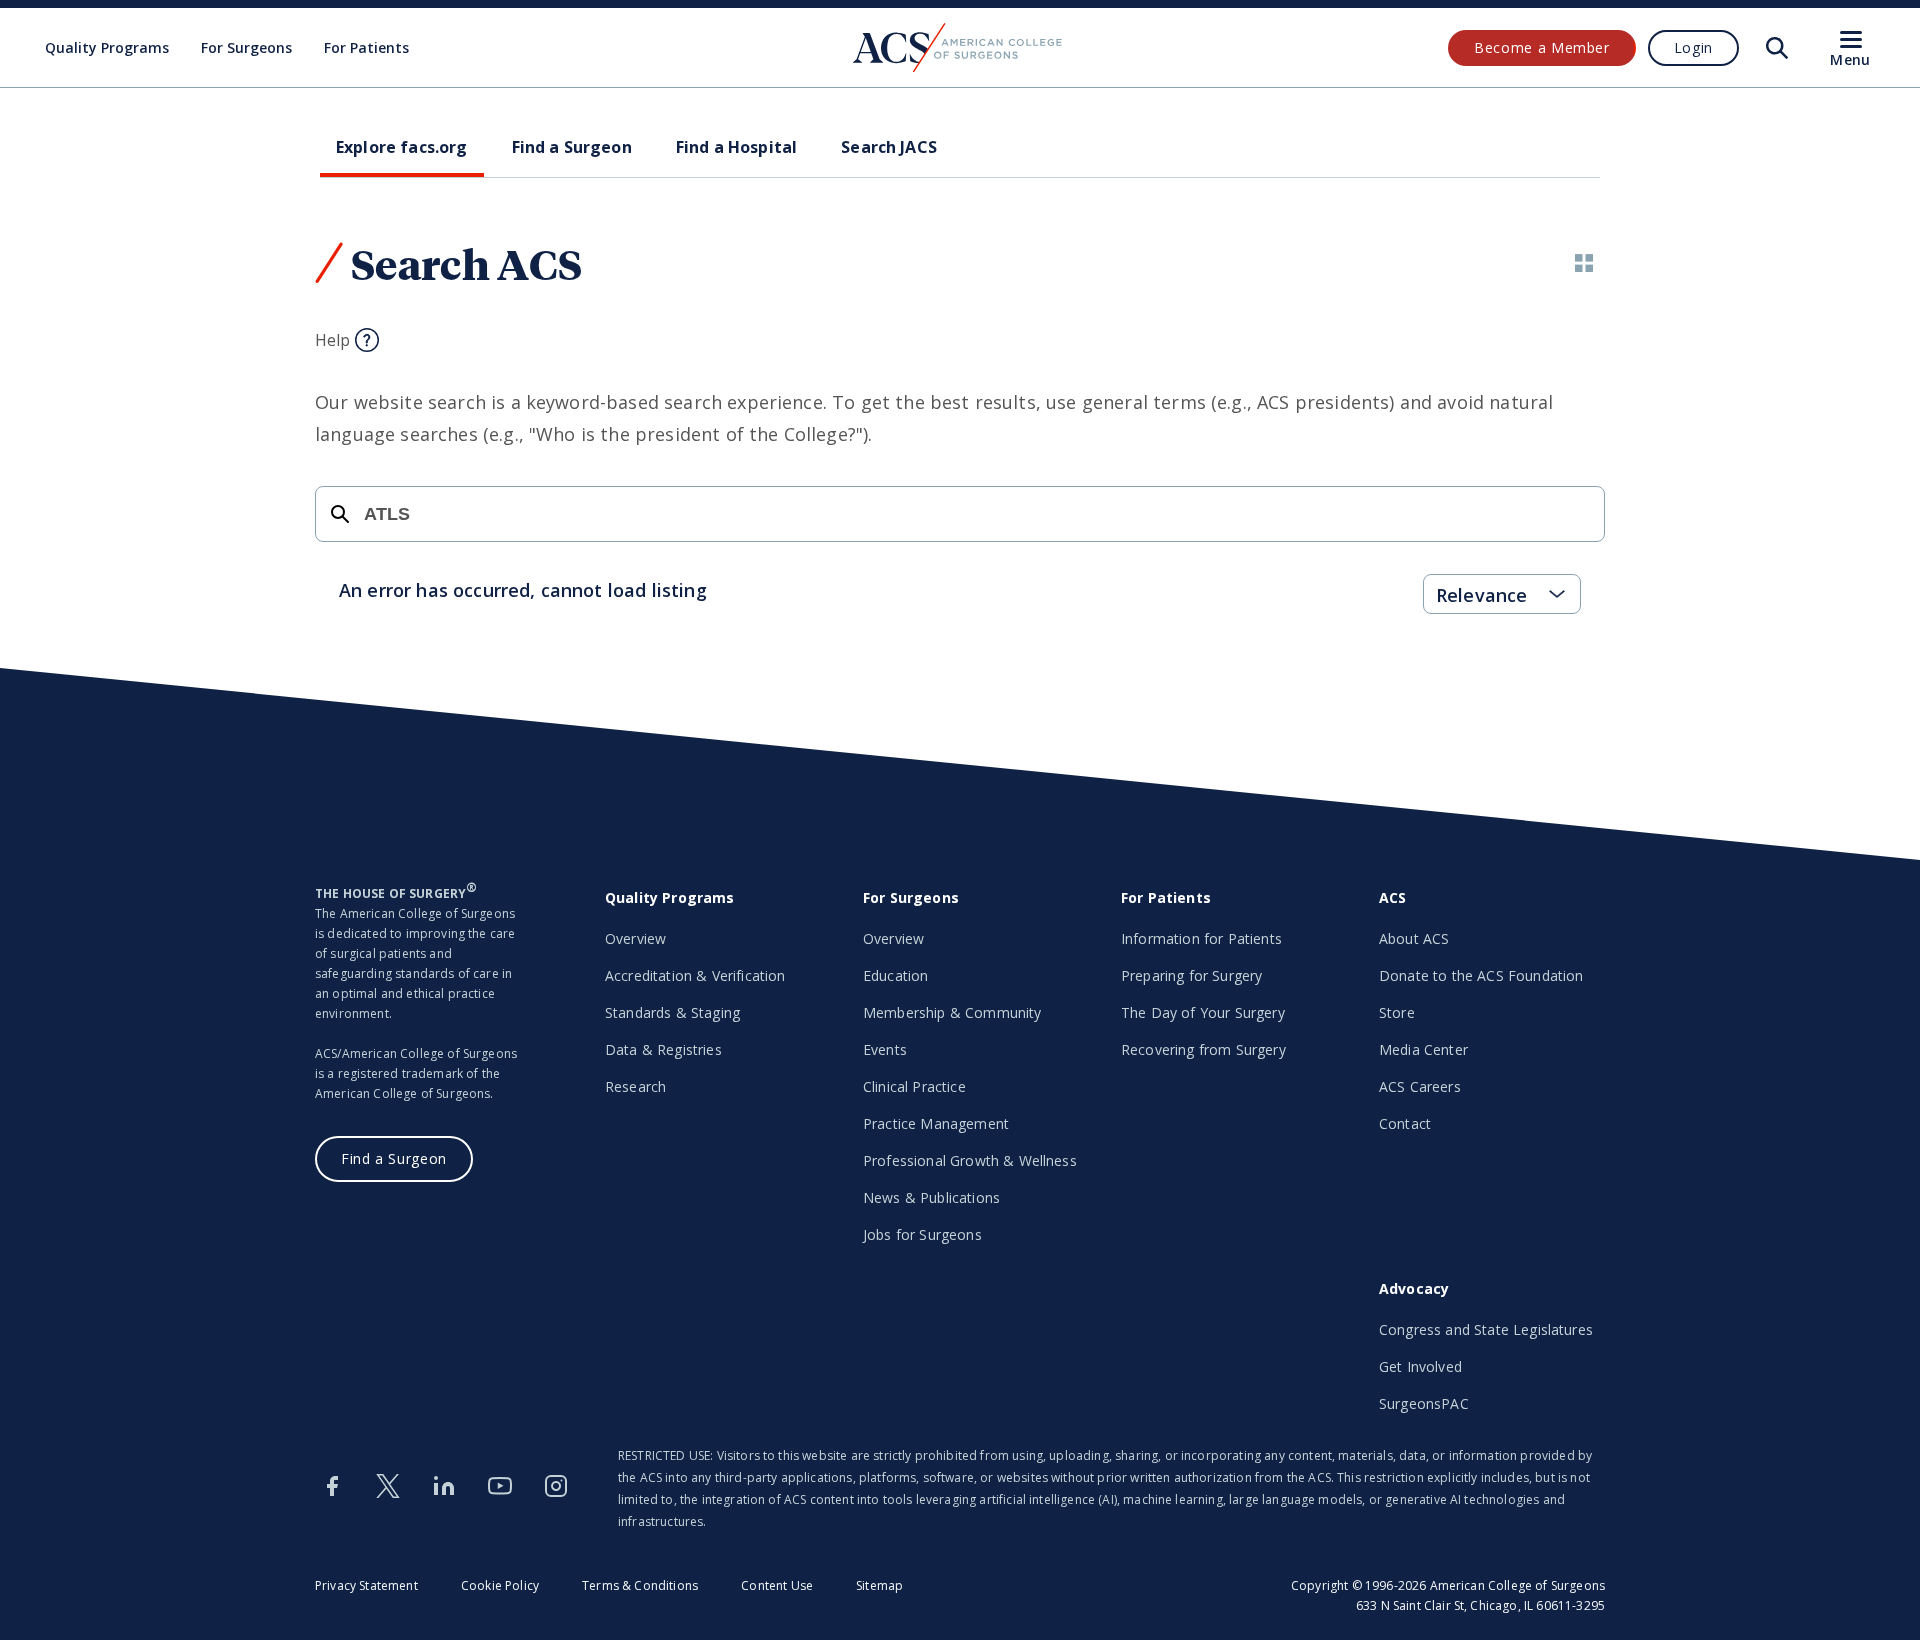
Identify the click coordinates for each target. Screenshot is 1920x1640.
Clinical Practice (914, 1086)
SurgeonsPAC (1424, 1403)
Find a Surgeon (394, 1158)
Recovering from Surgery (1203, 1049)
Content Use (777, 1585)
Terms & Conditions (640, 1585)
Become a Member (1542, 47)
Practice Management (936, 1123)
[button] (1584, 263)
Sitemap (879, 1585)
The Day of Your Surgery (1203, 1012)
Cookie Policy (500, 1585)
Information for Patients (1201, 938)
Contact (1405, 1123)
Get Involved (1420, 1366)
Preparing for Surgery (1191, 975)
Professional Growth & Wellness (970, 1160)
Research (635, 1086)
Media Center (1423, 1049)
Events (885, 1049)
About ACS (1414, 938)
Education (895, 975)
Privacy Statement (366, 1585)
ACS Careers (1420, 1086)
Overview (635, 938)
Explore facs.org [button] (402, 147)
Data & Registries (663, 1049)
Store (1397, 1012)
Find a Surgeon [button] (572, 147)
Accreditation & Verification (695, 975)
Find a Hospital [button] (736, 147)
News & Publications (931, 1197)
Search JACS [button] (889, 147)
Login (1693, 47)
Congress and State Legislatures (1486, 1329)
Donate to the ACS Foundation (1481, 975)
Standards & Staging (672, 1012)
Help (333, 340)
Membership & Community (952, 1012)
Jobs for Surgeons (922, 1234)
